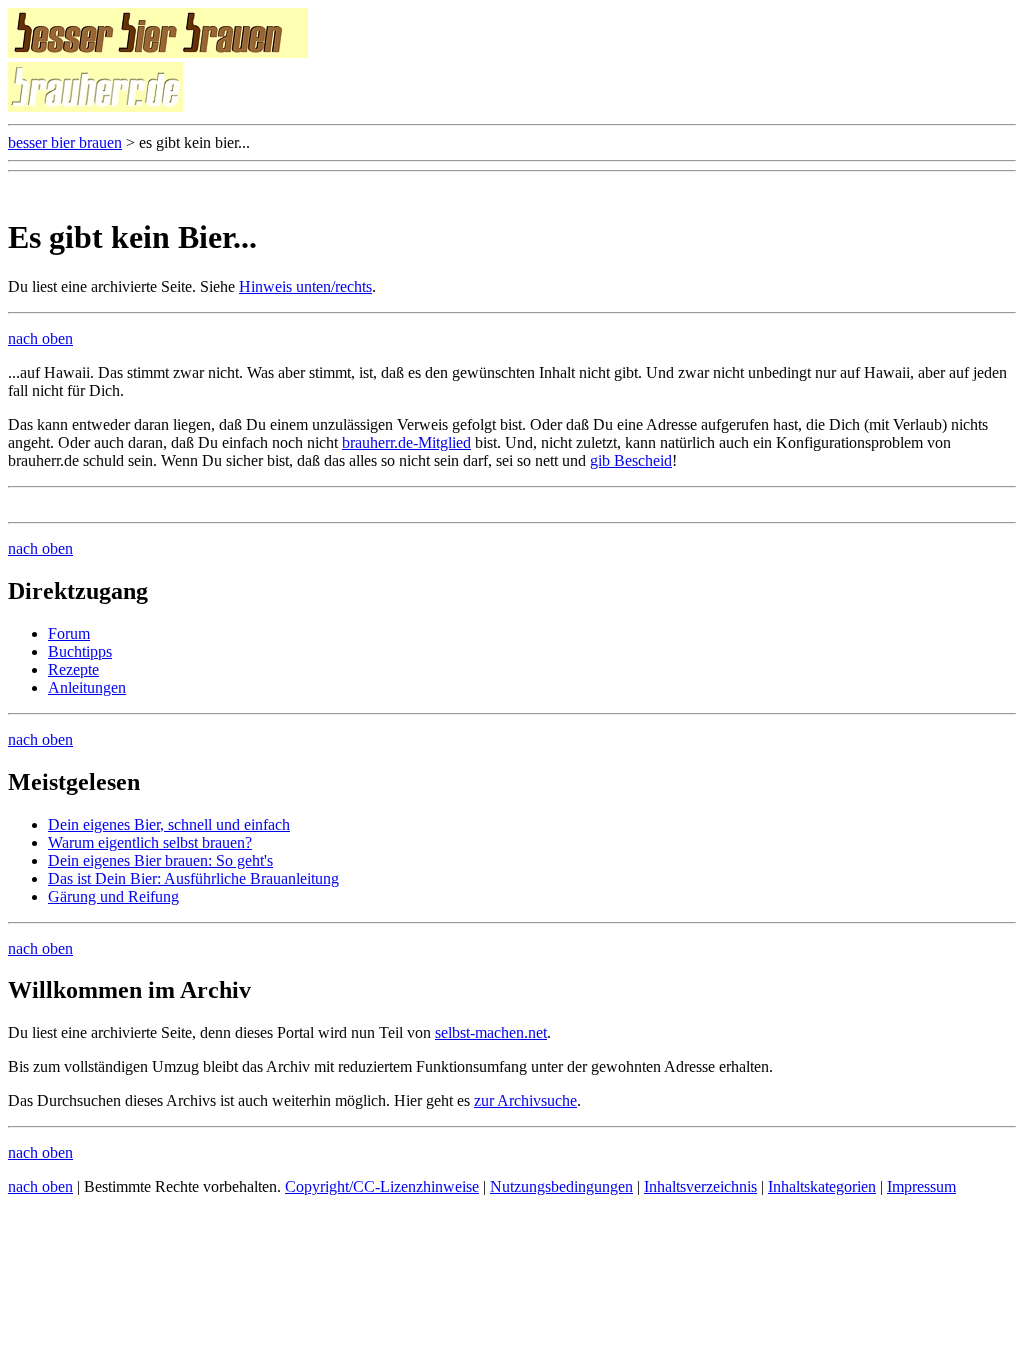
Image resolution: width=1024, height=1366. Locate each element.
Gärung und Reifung (113, 896)
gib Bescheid (631, 460)
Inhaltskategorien (822, 1186)
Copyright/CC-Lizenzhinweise (382, 1186)
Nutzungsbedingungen (561, 1186)
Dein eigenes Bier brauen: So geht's (160, 860)
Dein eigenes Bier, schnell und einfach (169, 824)
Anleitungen (87, 687)
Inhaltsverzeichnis (700, 1186)
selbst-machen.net (491, 1032)
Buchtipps (80, 651)
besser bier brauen (65, 142)
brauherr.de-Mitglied (406, 442)
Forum (69, 633)
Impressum (921, 1186)
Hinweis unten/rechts (305, 286)
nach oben (40, 338)
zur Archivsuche (525, 1100)
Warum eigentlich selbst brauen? (150, 842)
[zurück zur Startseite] (158, 52)
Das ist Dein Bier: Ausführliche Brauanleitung (193, 878)
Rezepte (73, 669)
